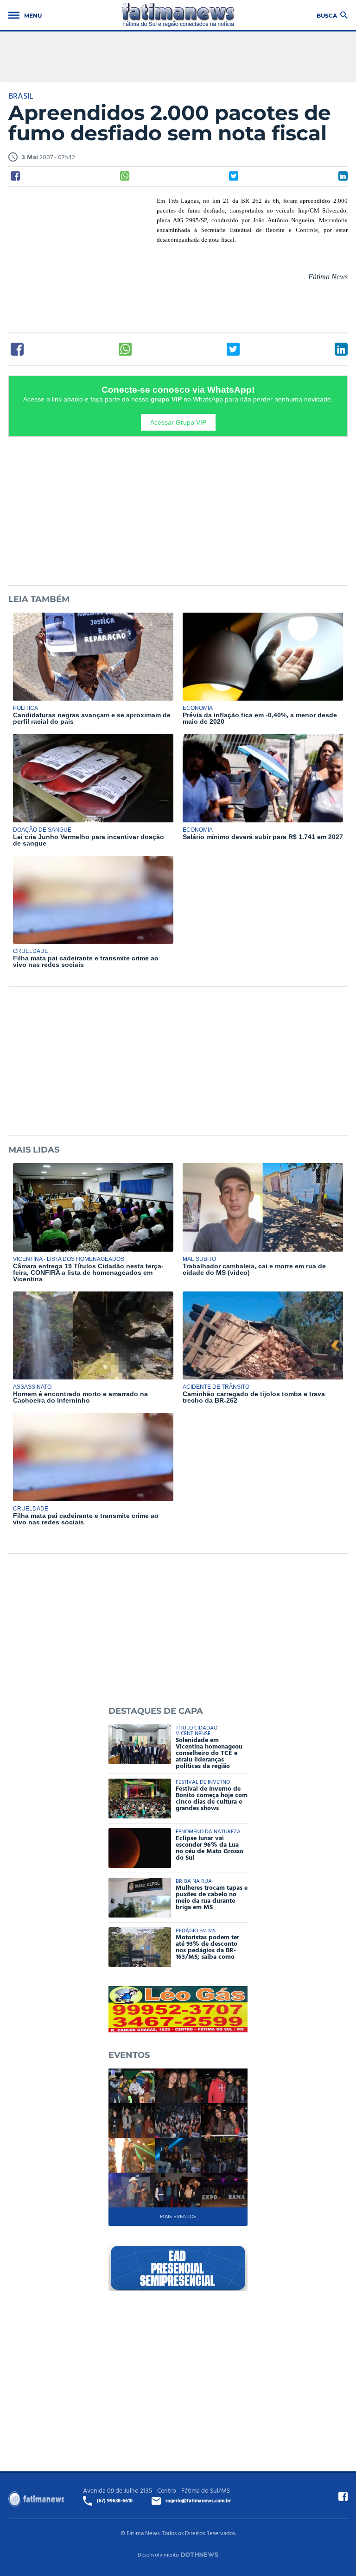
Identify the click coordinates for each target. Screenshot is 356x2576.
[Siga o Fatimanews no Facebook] (343, 2496)
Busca (327, 15)
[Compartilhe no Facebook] (15, 176)
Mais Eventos (178, 2216)
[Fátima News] (178, 15)
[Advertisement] (78, 256)
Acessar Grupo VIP (178, 422)
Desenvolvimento (158, 2554)
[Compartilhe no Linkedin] (343, 176)
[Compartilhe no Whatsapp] (125, 176)
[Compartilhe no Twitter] (234, 176)
